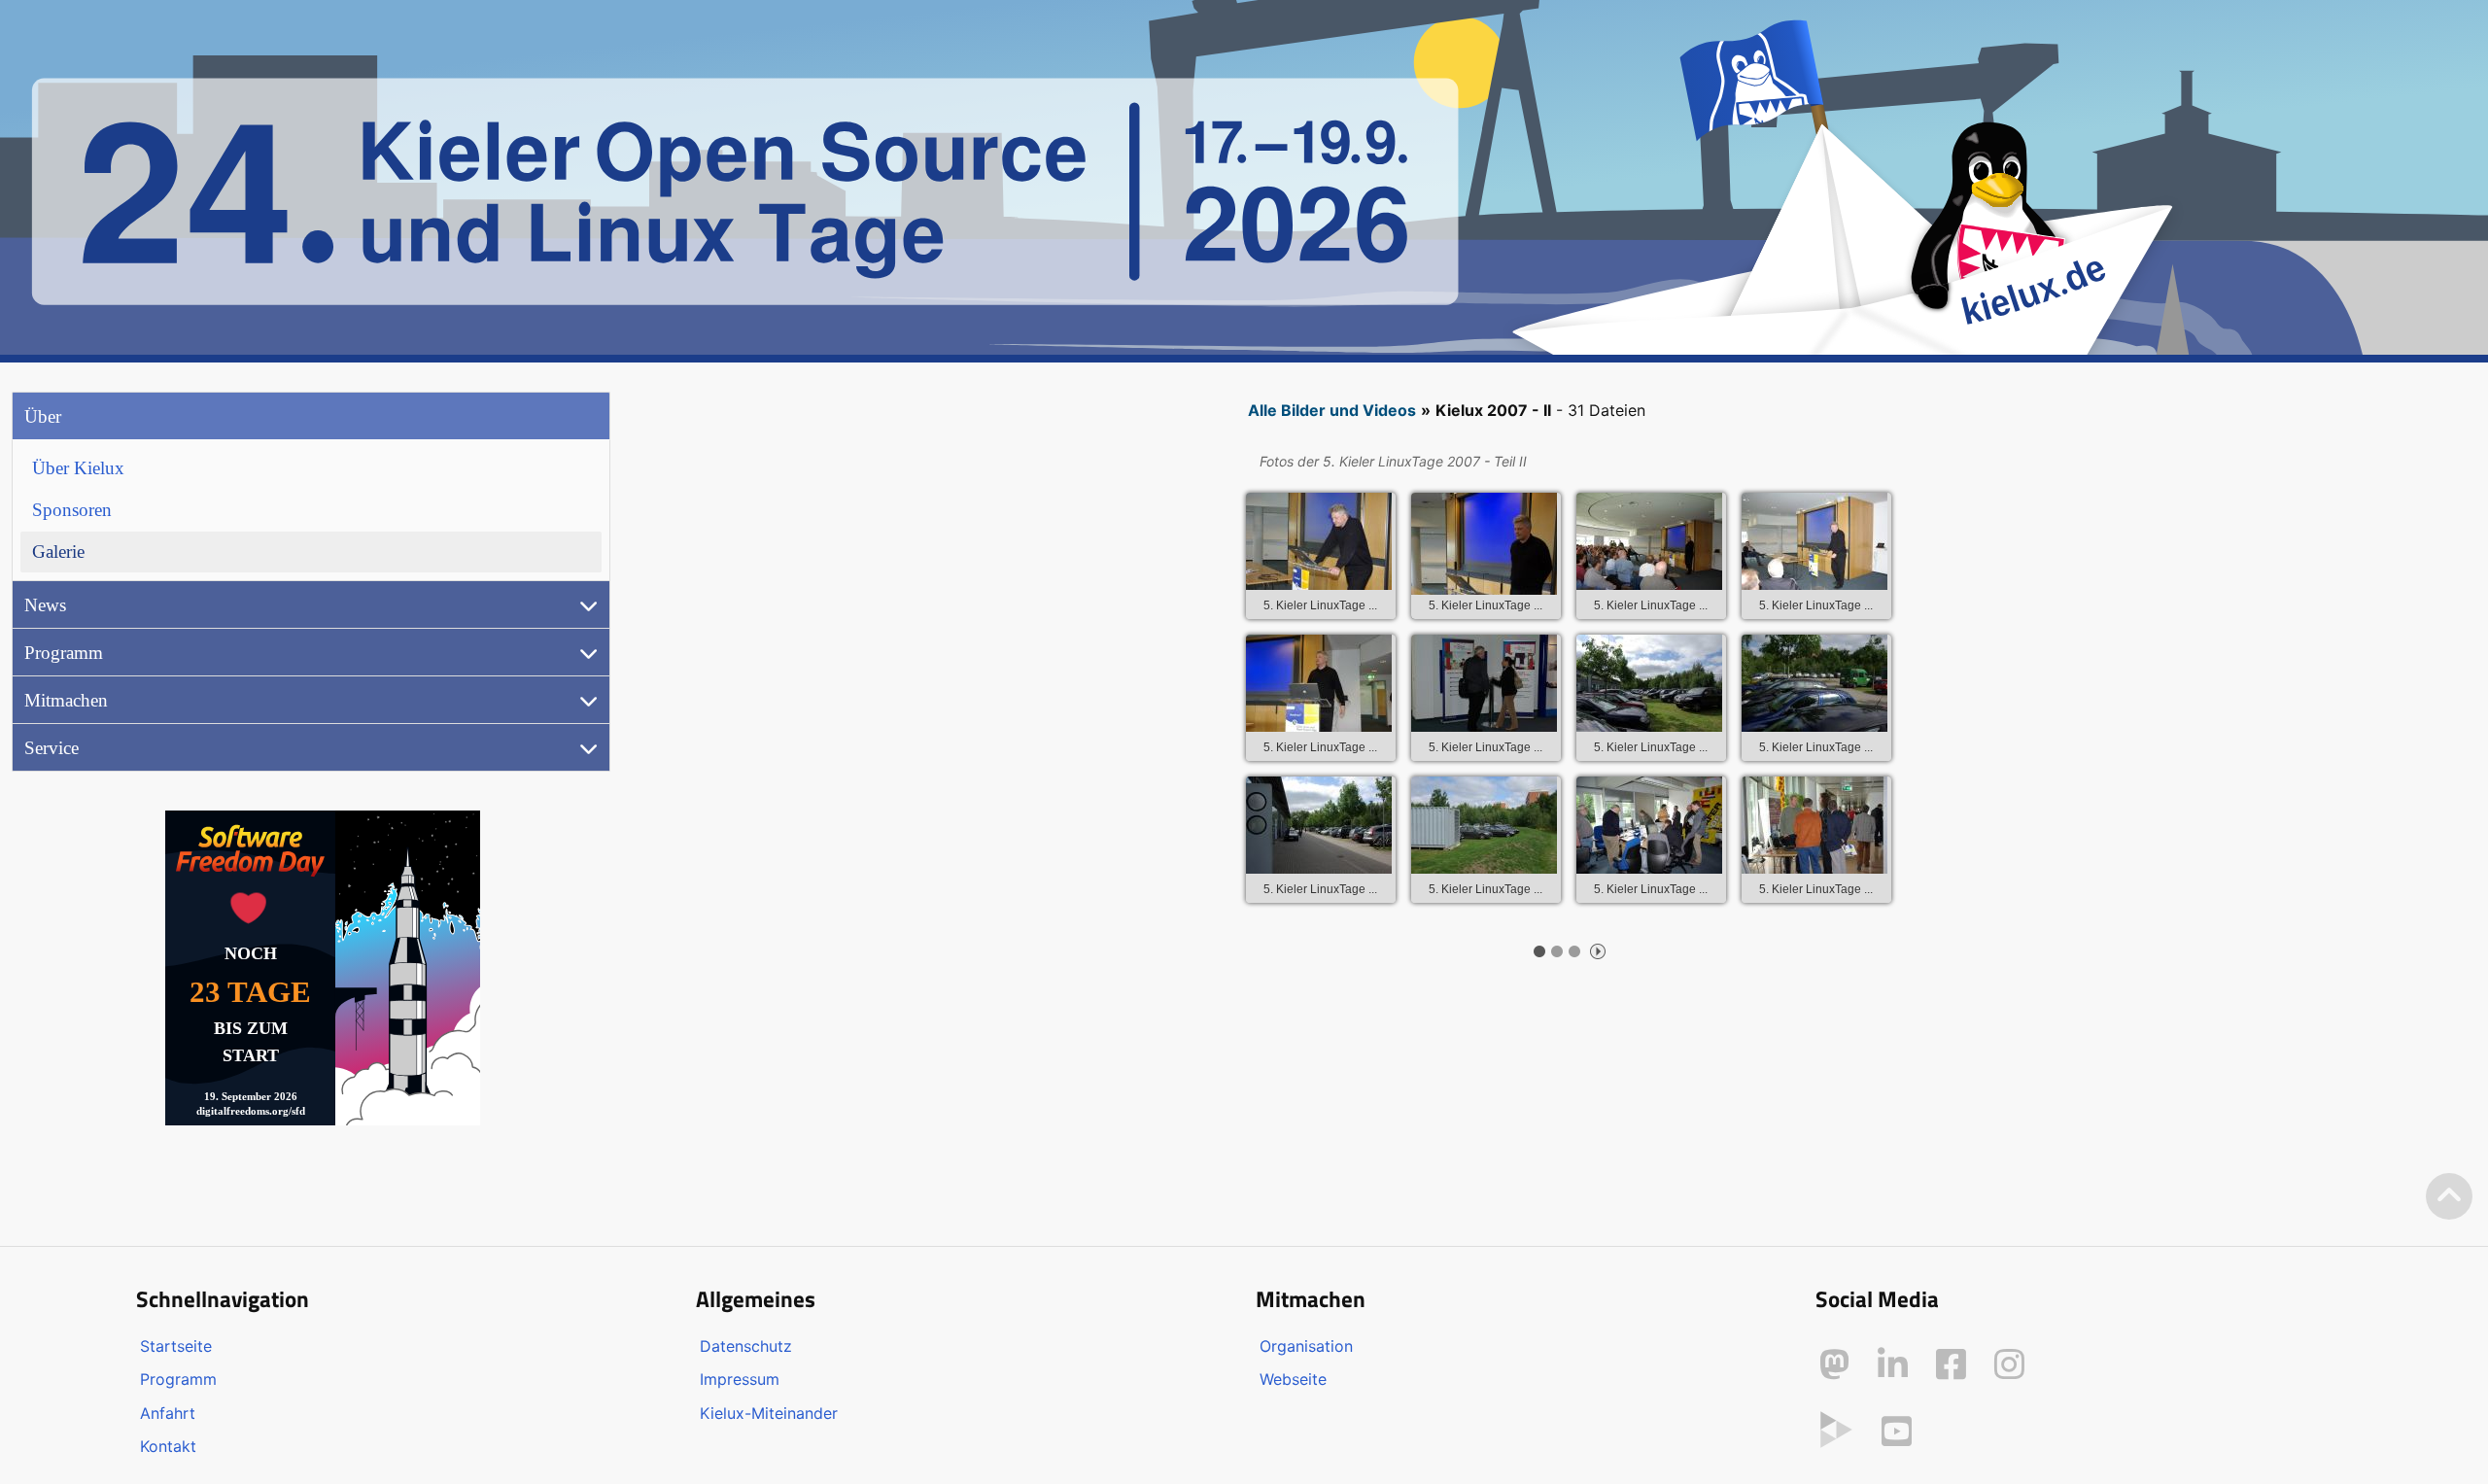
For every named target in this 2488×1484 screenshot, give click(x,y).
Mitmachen (66, 700)
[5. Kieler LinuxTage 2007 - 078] (1649, 825)
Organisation (1306, 1346)
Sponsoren (72, 510)
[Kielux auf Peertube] (1836, 1428)
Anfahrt (168, 1413)
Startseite (176, 1346)
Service (52, 748)
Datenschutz (746, 1346)
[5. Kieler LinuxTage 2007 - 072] (1319, 825)
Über (43, 416)
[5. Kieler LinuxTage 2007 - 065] (1814, 541)
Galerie (58, 552)
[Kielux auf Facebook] (1951, 1364)
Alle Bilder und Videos (1332, 410)
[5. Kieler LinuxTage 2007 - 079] (1814, 825)
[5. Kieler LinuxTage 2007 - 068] (1484, 683)
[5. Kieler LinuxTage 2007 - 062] (1319, 541)
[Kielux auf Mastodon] (1834, 1364)
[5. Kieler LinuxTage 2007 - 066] (1319, 683)
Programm (64, 653)
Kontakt (168, 1446)
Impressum (740, 1379)
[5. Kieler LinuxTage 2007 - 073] (1484, 825)
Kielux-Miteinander (769, 1413)
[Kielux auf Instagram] (2009, 1364)
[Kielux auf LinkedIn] (1893, 1364)
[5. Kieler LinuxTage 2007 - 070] (1649, 683)
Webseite (1293, 1379)
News (45, 605)
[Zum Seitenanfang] (2449, 1197)
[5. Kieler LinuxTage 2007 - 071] (1814, 683)
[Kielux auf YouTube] (1897, 1432)
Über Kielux (78, 468)
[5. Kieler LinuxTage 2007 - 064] (1649, 541)
